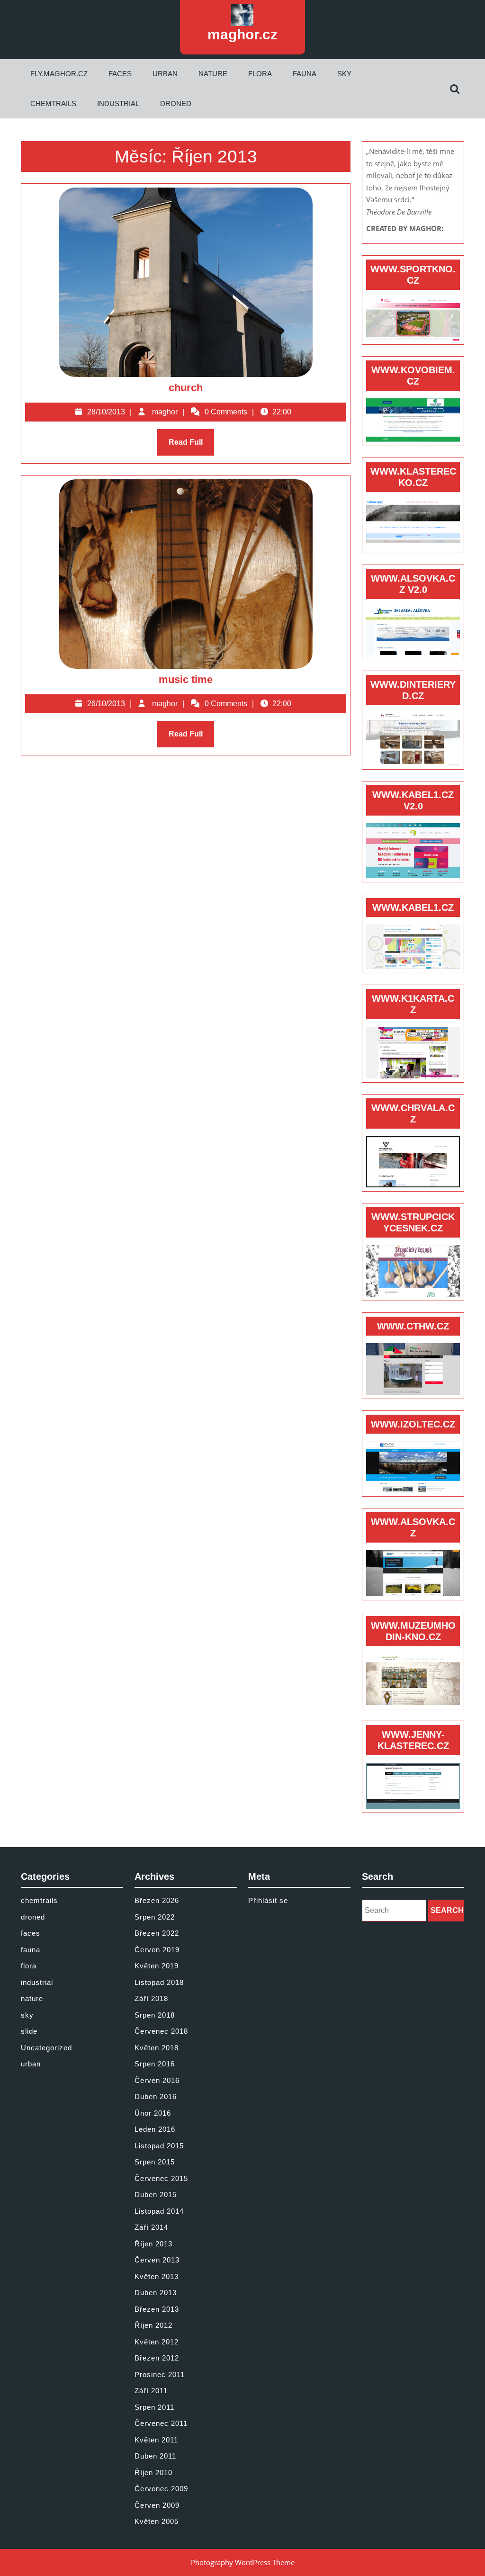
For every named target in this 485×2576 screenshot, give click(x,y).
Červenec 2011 (161, 2423)
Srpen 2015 (155, 2162)
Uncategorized (46, 2048)
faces (120, 74)
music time (186, 679)
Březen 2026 (157, 1900)
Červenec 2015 (161, 2178)
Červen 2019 (157, 1950)
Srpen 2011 (154, 2407)
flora (260, 74)
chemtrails (53, 103)
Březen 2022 (157, 1933)
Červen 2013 (157, 2260)
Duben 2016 (156, 2096)
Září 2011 (151, 2391)
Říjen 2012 (153, 2325)
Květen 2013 (157, 2276)
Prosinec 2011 (160, 2374)
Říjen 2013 (153, 2244)
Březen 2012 (157, 2358)
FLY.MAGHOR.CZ (59, 74)
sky (344, 74)
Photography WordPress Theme (243, 2562)
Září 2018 (151, 1998)
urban (165, 74)
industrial (118, 103)
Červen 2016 (157, 2080)
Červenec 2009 (161, 2489)
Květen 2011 (156, 2440)
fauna (305, 74)
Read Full (191, 447)
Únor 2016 (153, 2113)
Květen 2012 (157, 2342)
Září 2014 (151, 2227)
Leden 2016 (155, 2129)
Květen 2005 (157, 2521)
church (186, 388)
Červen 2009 (157, 2505)
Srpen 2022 (155, 1917)
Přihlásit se (268, 1900)
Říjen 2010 (153, 2473)
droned (176, 103)
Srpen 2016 (155, 2064)
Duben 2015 (156, 2195)
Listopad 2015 (159, 2146)
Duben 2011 (155, 2456)
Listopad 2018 (159, 1982)
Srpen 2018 (155, 2015)
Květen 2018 (157, 2048)
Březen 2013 (157, 2309)
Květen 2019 (157, 1966)
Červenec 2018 (161, 2031)
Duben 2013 (156, 2293)
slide (29, 2031)
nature (213, 74)
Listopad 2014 (159, 2211)
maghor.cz (242, 34)
